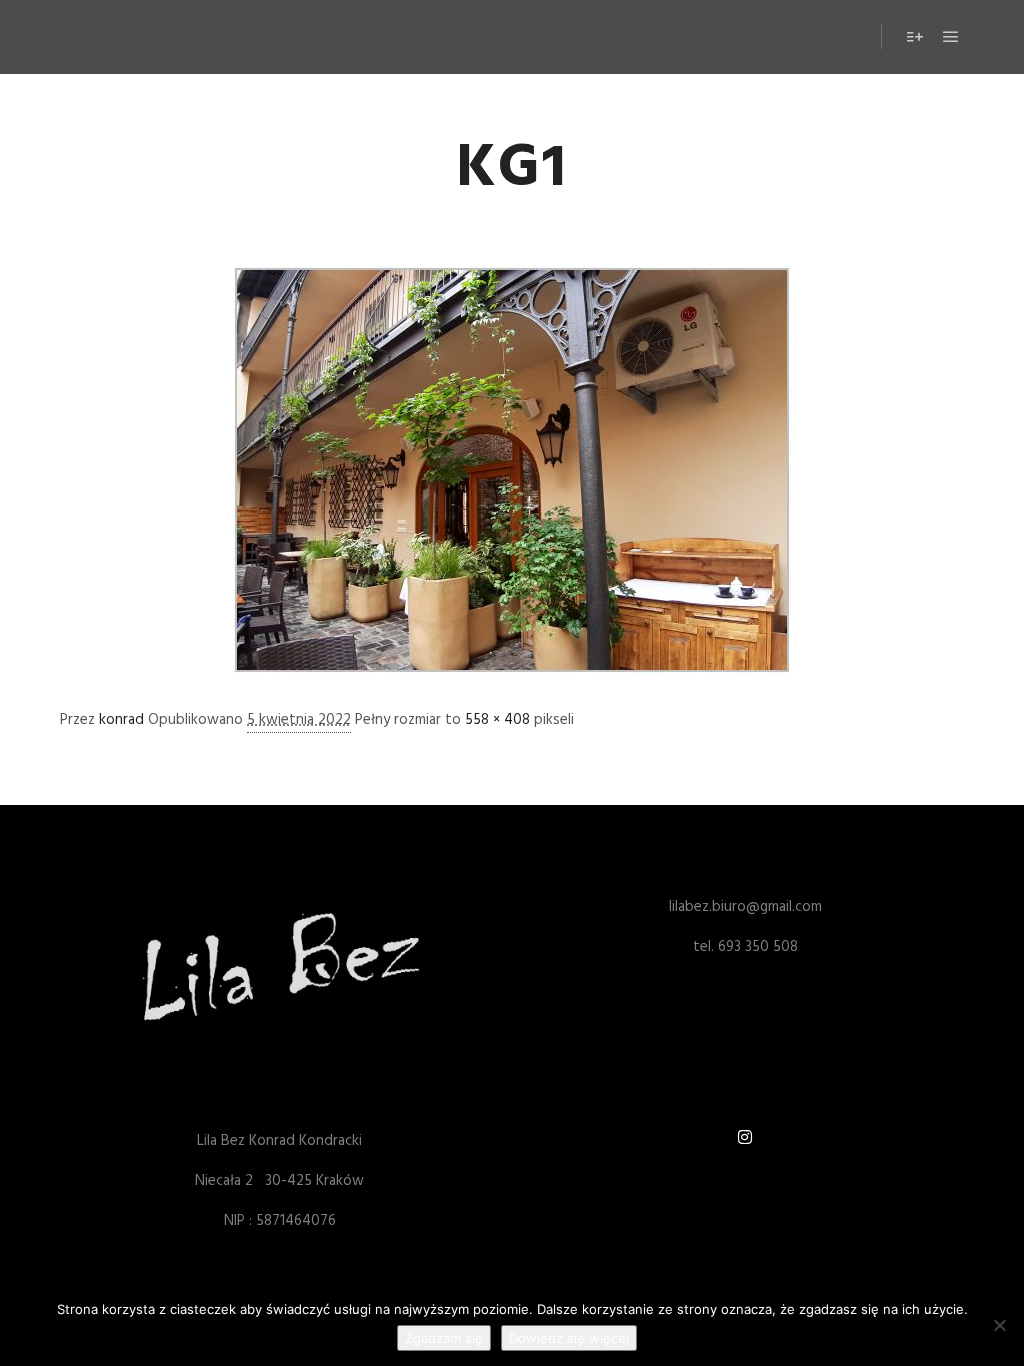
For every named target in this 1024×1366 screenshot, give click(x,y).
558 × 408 (497, 720)
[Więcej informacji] (915, 37)
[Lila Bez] (125, 37)
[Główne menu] (951, 37)
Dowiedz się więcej (569, 1338)
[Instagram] (745, 1137)
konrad (121, 720)
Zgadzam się (444, 1338)
